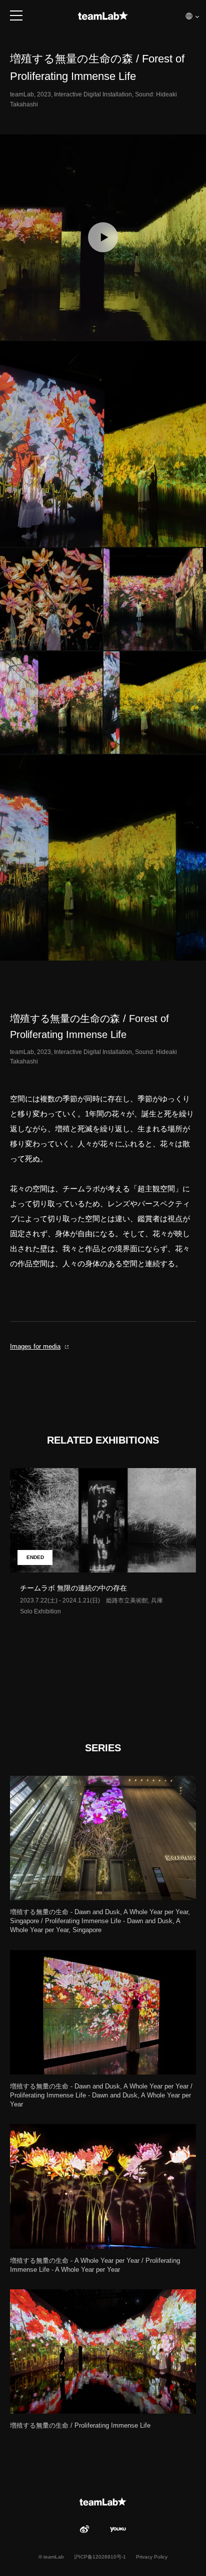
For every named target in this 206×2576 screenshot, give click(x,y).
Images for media (35, 1346)
